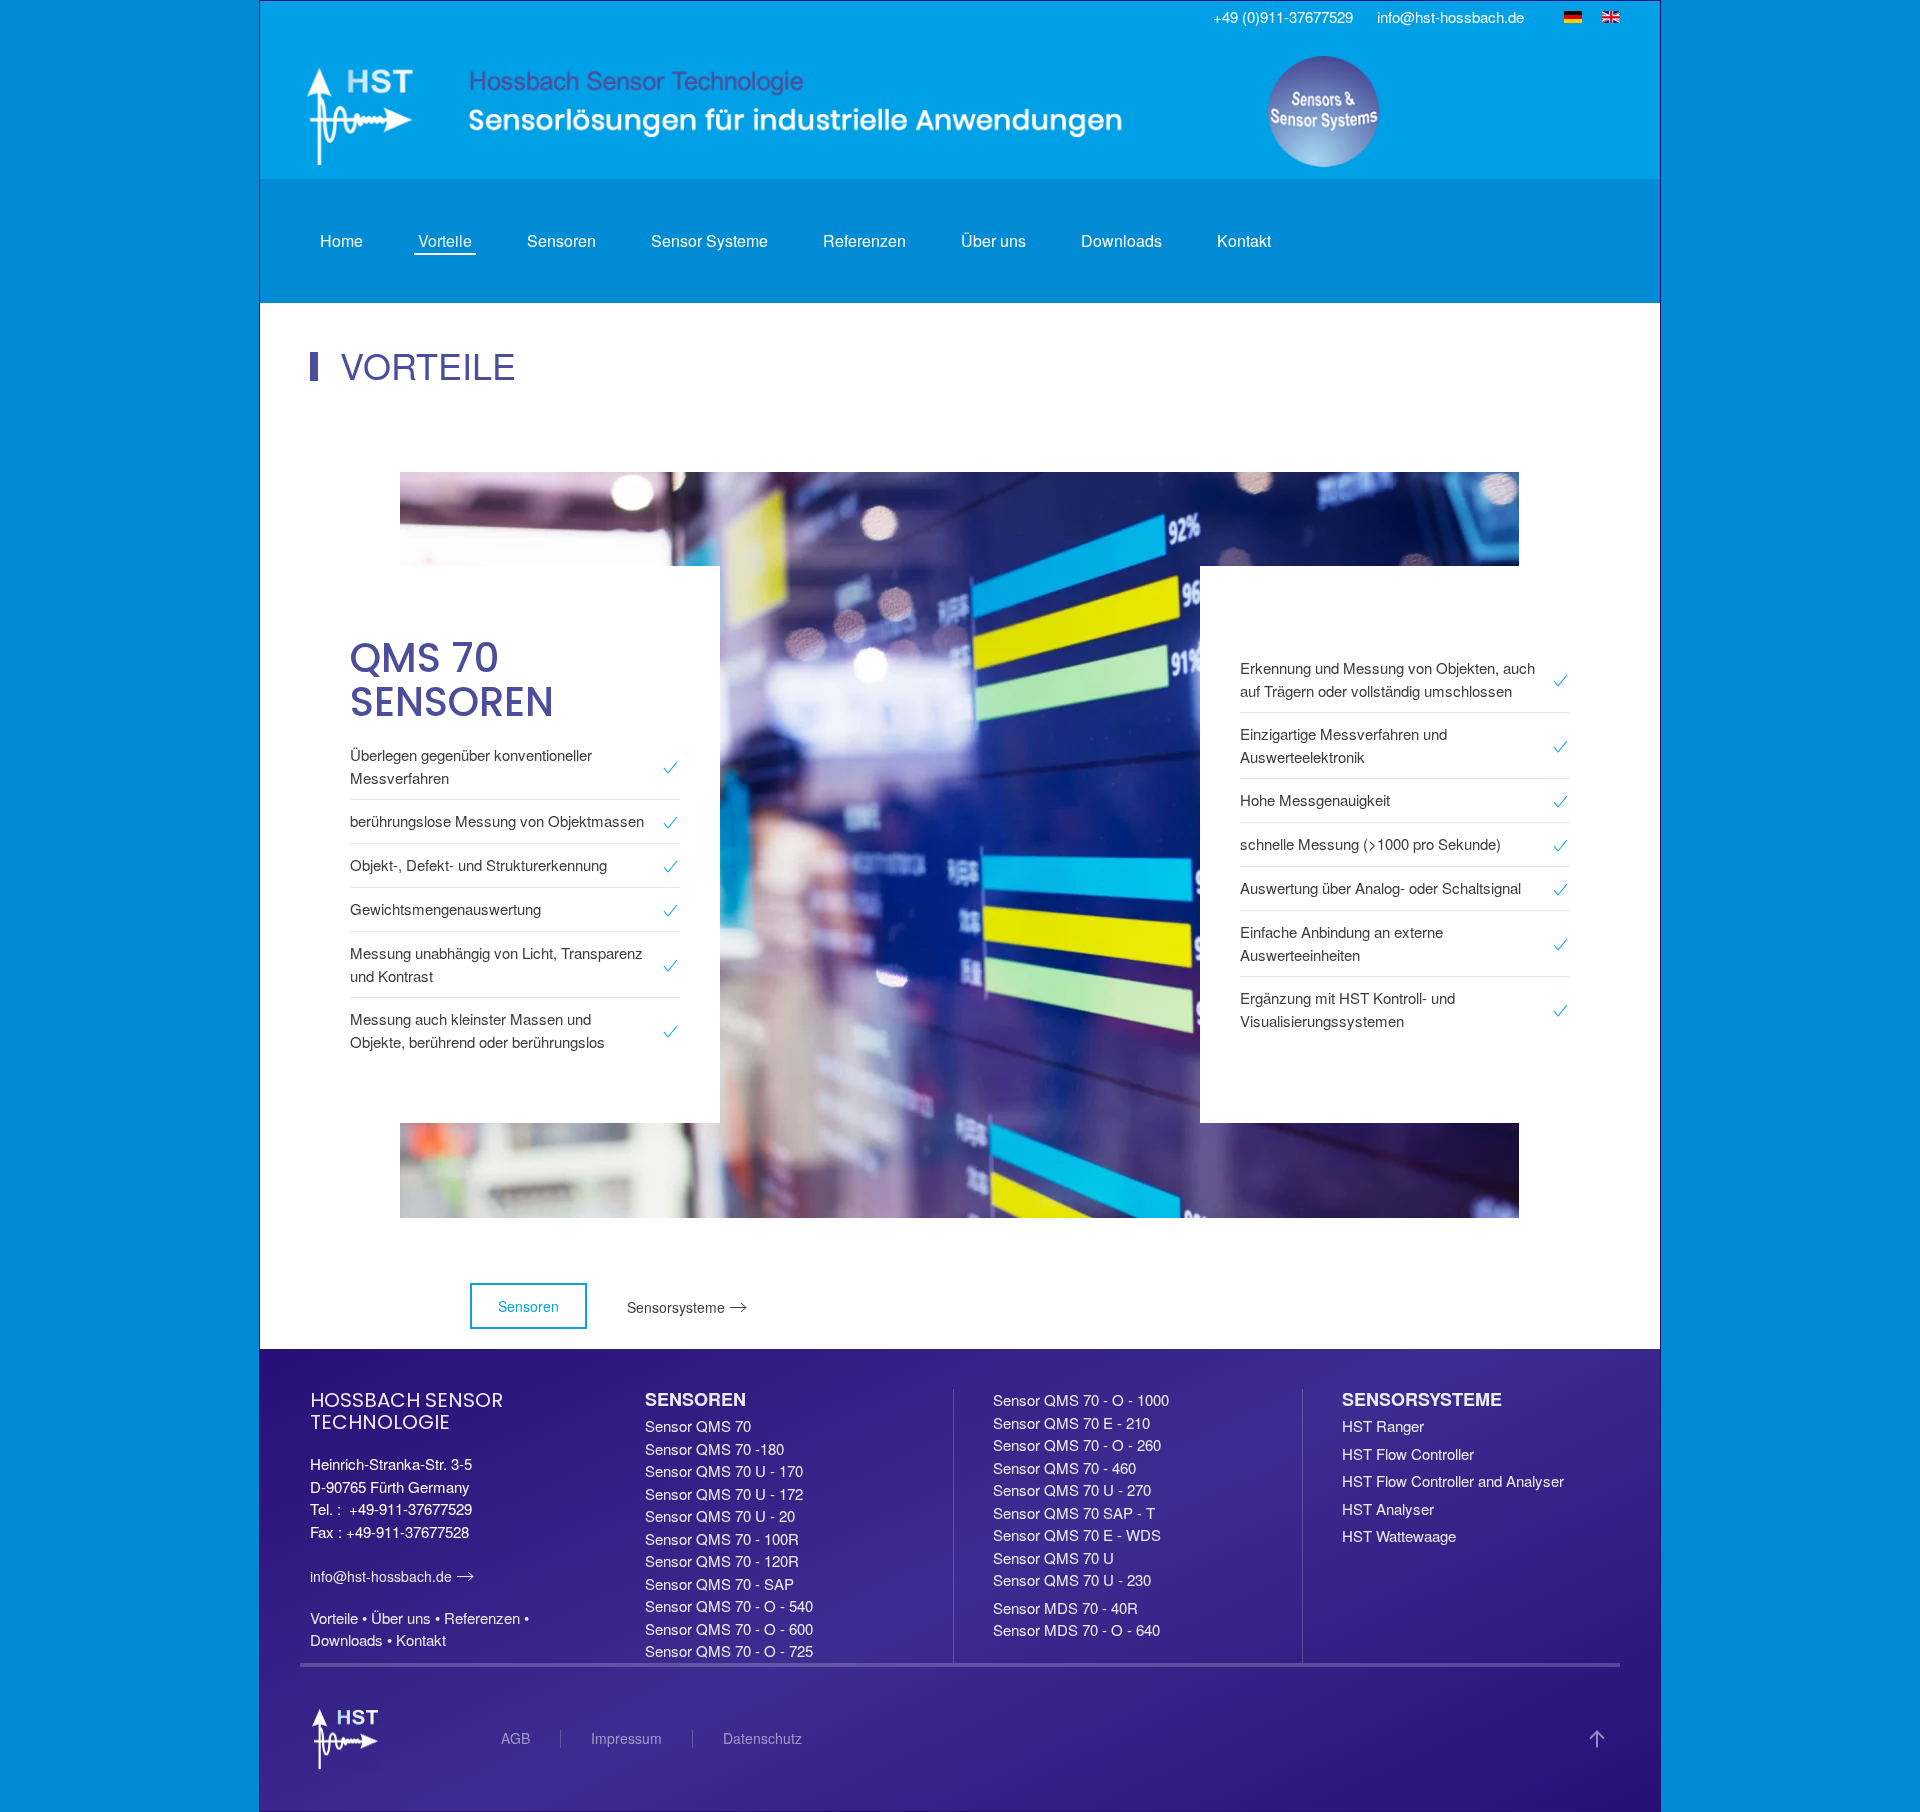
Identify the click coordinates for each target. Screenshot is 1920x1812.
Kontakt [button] (1244, 240)
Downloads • (353, 1639)
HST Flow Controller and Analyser (1453, 1480)
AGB (515, 1738)
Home (341, 240)
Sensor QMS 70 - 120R (722, 1560)
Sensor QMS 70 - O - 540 (729, 1605)
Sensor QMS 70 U (1053, 1557)
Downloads (1121, 240)
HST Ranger (1383, 1425)
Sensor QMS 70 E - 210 (1071, 1422)
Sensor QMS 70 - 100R (722, 1538)
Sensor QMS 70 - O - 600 (729, 1628)
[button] (1597, 1739)
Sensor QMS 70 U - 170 (724, 1470)
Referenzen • (486, 1617)
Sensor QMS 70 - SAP (719, 1583)
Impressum (626, 1738)
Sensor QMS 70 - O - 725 (729, 1650)
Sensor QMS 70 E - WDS (1077, 1534)
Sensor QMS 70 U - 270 (1072, 1489)
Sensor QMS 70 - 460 (1064, 1467)
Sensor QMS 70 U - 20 (720, 1515)
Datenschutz (762, 1738)
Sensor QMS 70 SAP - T (1074, 1512)
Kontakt (421, 1639)
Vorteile (445, 240)
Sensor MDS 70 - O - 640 (1076, 1629)
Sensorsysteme (676, 1307)
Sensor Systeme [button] (709, 240)
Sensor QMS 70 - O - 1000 (1081, 1399)
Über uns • (407, 1617)
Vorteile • (340, 1617)
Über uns (993, 240)
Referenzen (864, 240)
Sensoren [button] (561, 240)
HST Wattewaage (1399, 1535)
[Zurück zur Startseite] (845, 111)
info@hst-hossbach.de (381, 1576)
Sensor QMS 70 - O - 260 (1077, 1444)
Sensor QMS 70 (698, 1425)
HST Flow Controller (1408, 1453)
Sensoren (528, 1306)
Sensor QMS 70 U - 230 (1072, 1579)
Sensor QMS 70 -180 (714, 1448)
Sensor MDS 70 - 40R (1065, 1607)
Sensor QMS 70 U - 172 (724, 1493)
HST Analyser (1388, 1508)
